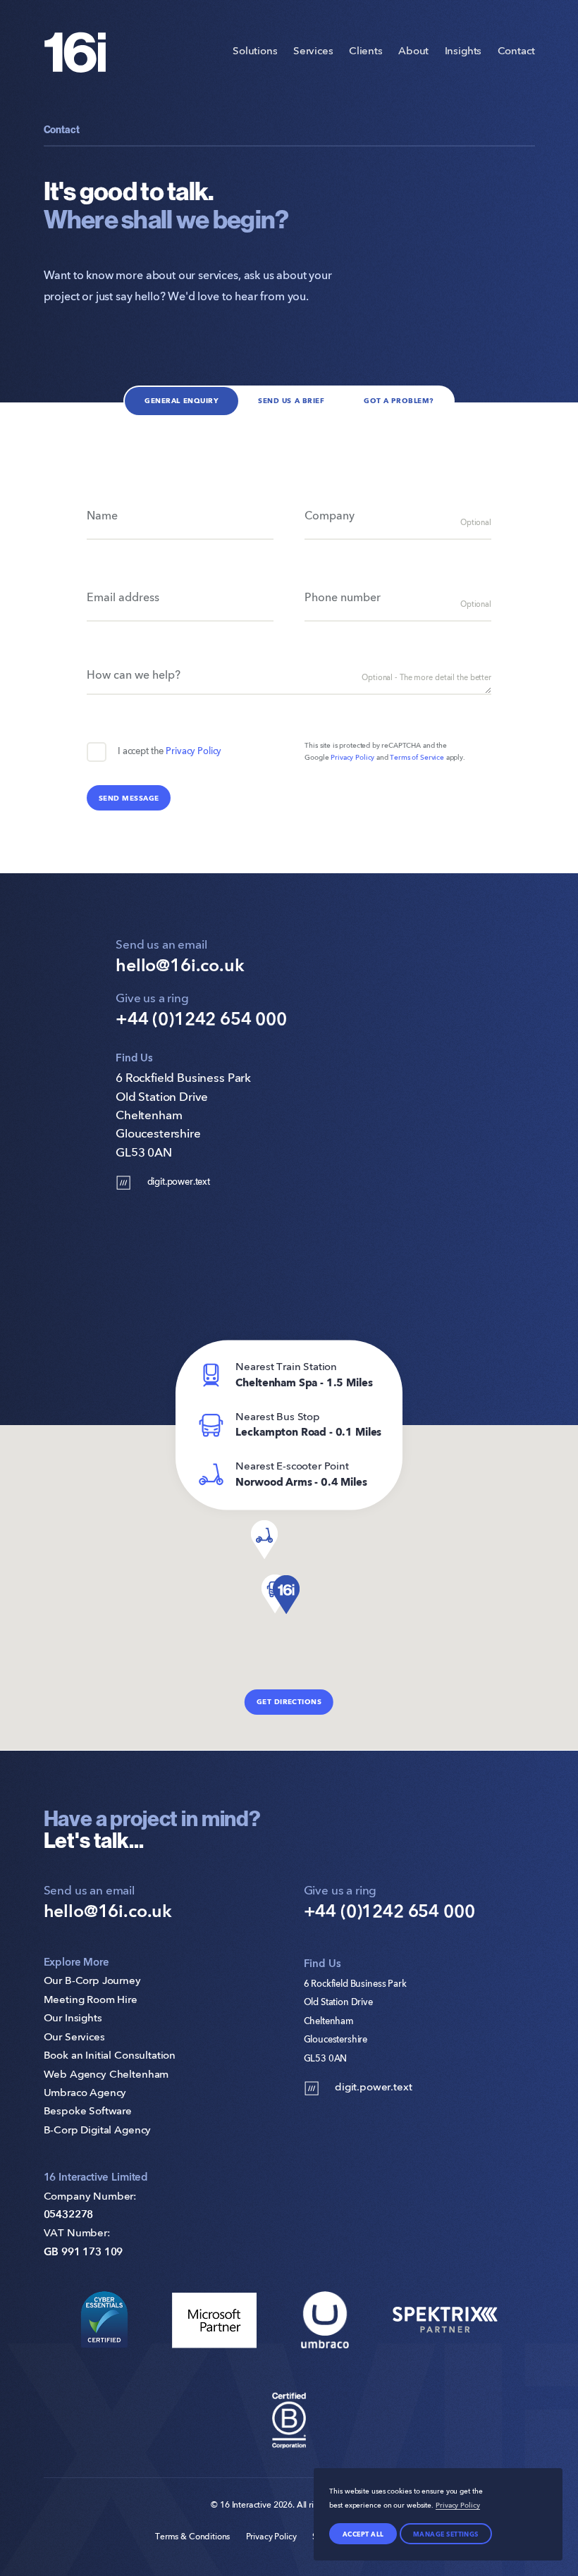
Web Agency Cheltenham (106, 2075)
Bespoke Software (88, 2112)
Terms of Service (417, 758)
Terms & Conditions (192, 2537)
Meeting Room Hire (91, 2001)
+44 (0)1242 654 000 (201, 1020)
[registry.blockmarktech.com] (104, 2320)
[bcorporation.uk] (289, 2421)
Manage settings (446, 2534)
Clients (366, 52)
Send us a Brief (291, 401)
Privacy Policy (193, 752)
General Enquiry (182, 401)
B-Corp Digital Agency (98, 2131)
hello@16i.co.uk (180, 967)
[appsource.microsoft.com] (215, 2320)
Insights (463, 52)
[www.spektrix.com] (445, 2320)
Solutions (255, 52)
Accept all (363, 2534)
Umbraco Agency (85, 2094)
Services (313, 52)
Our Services (74, 2038)
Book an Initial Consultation (110, 2056)
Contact (516, 52)
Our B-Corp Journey (92, 1982)
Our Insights (73, 2019)
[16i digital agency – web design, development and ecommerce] (75, 52)
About (413, 52)
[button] (286, 1595)
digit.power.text (179, 1182)
